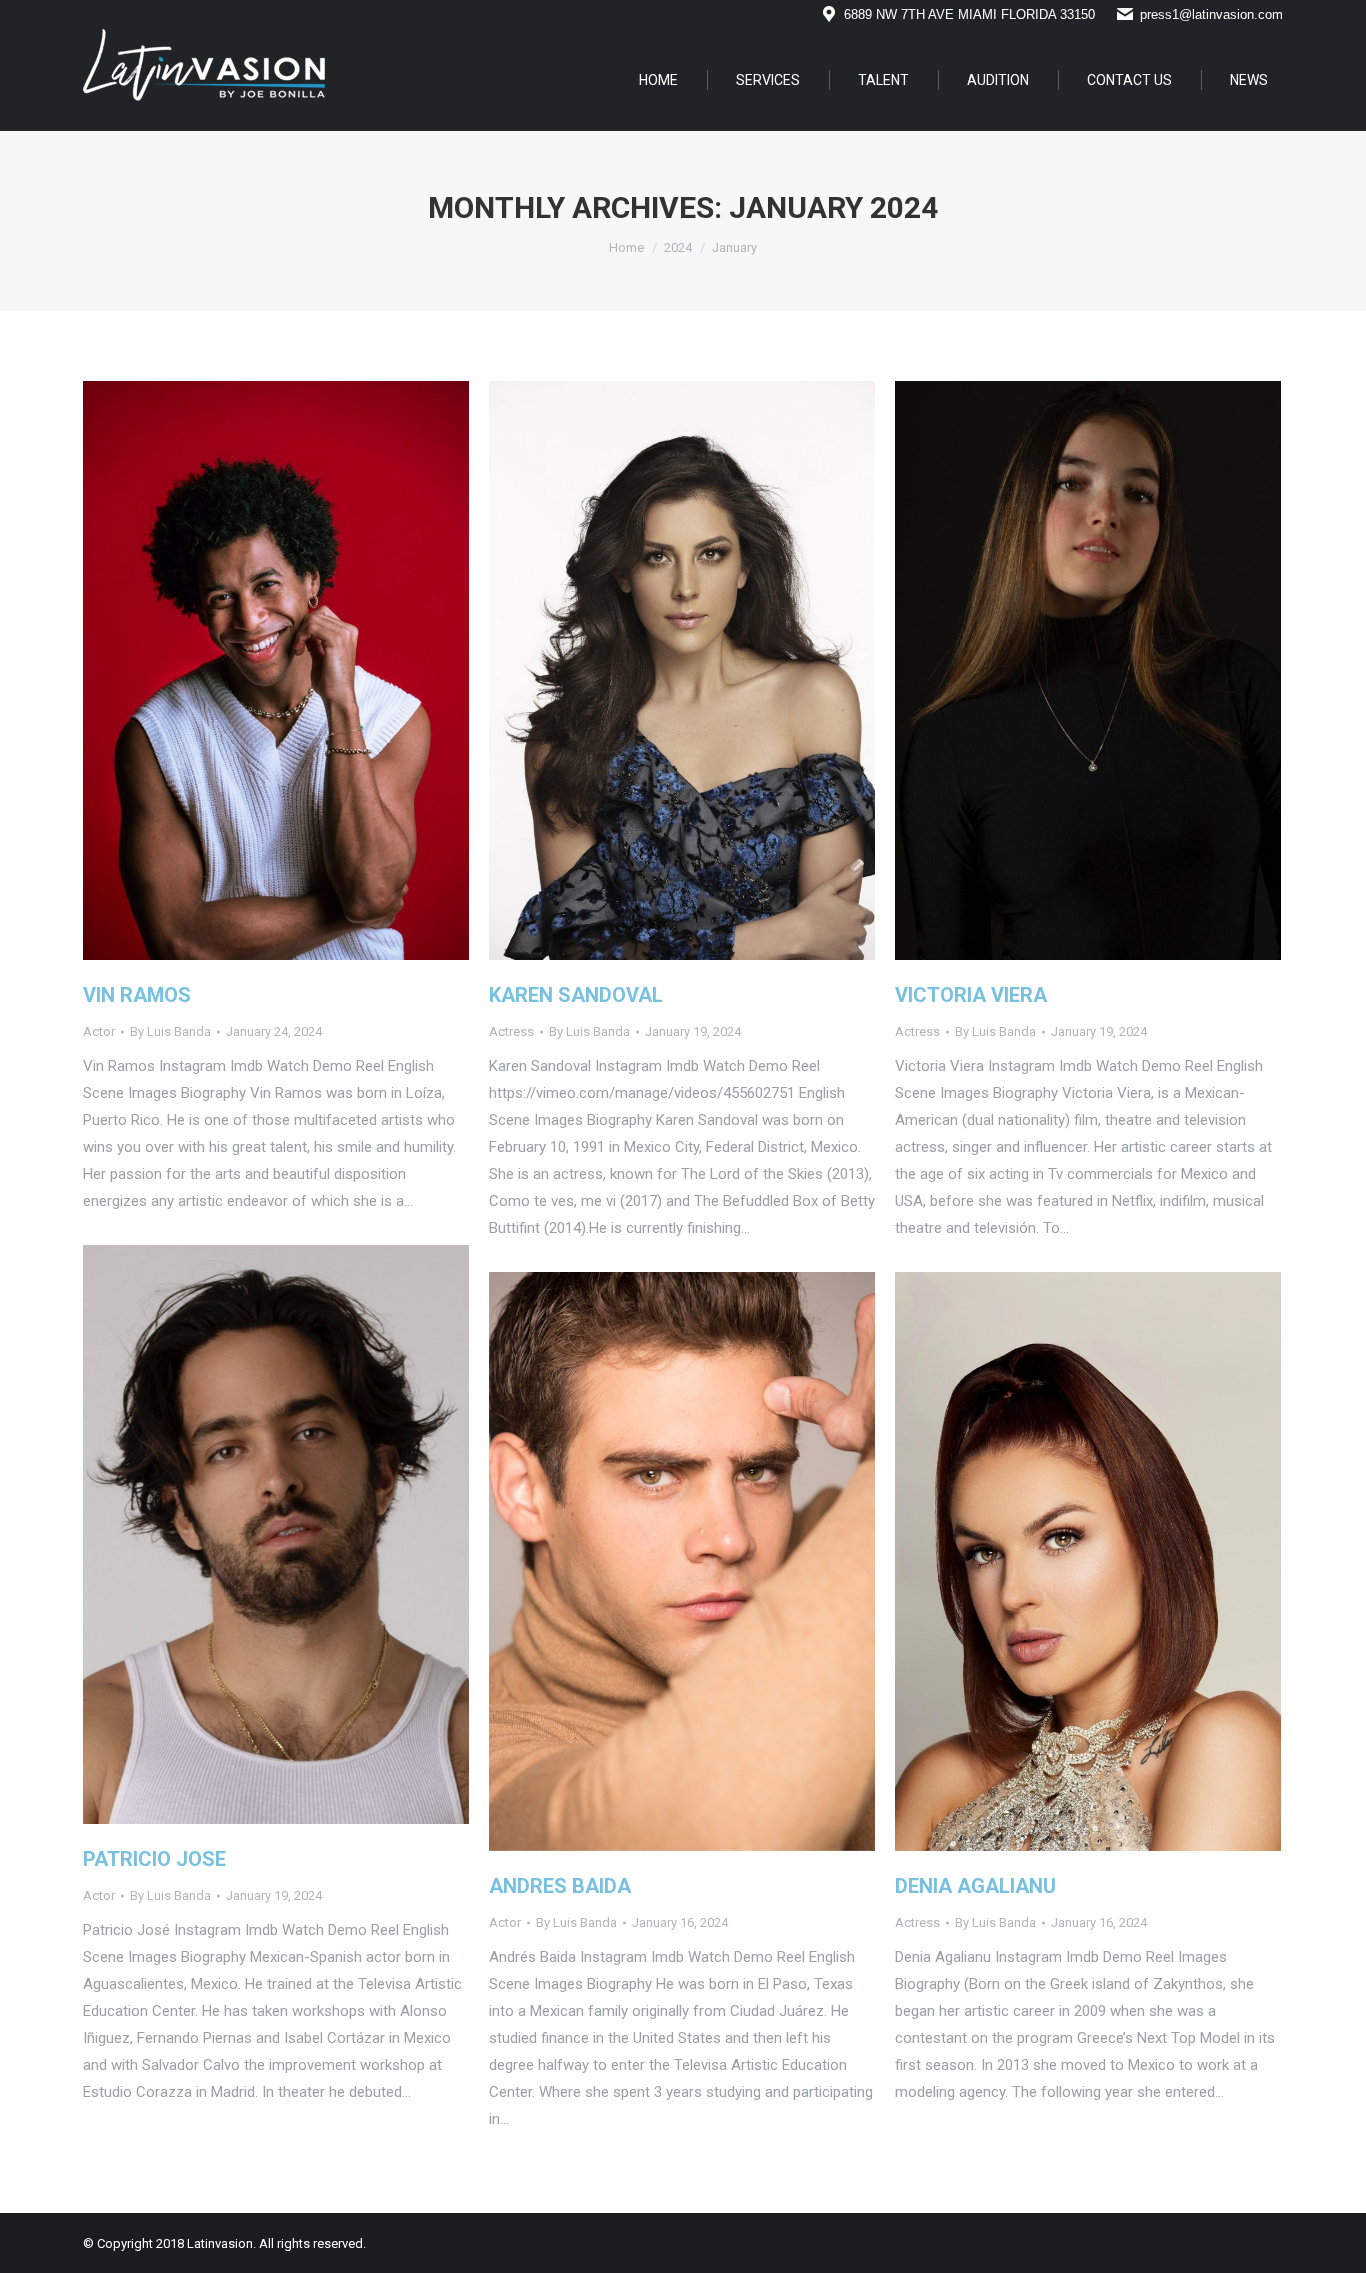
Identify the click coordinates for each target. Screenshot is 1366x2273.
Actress (511, 1031)
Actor (99, 1031)
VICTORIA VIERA (971, 995)
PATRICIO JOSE (154, 1859)
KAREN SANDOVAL (576, 995)
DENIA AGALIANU (975, 1886)
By (170, 1031)
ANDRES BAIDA (560, 1886)
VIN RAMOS (137, 995)
